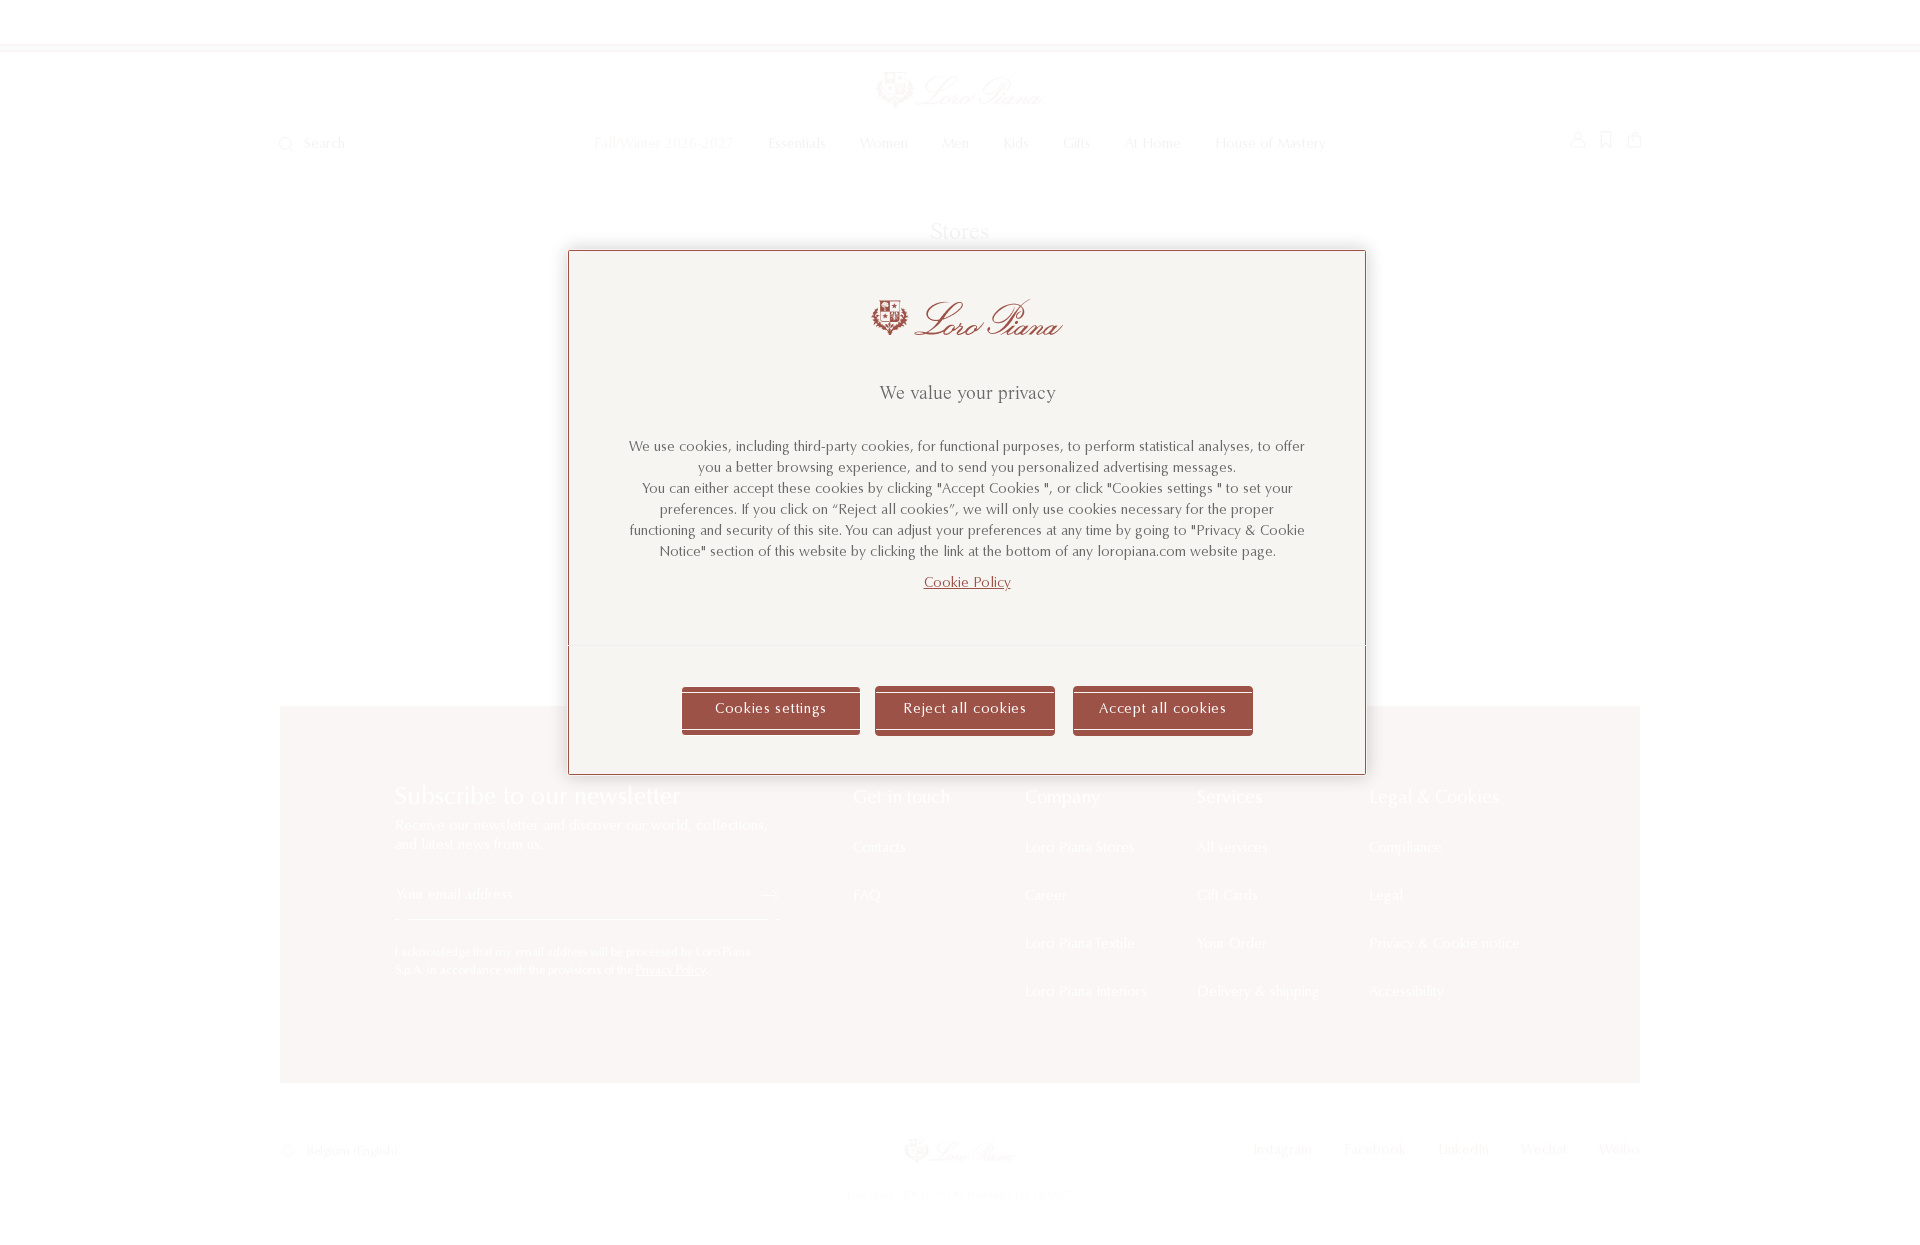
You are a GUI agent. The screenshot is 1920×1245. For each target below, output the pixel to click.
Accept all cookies (1163, 710)
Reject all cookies (965, 710)
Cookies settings (771, 710)
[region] (967, 512)
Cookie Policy (967, 584)
